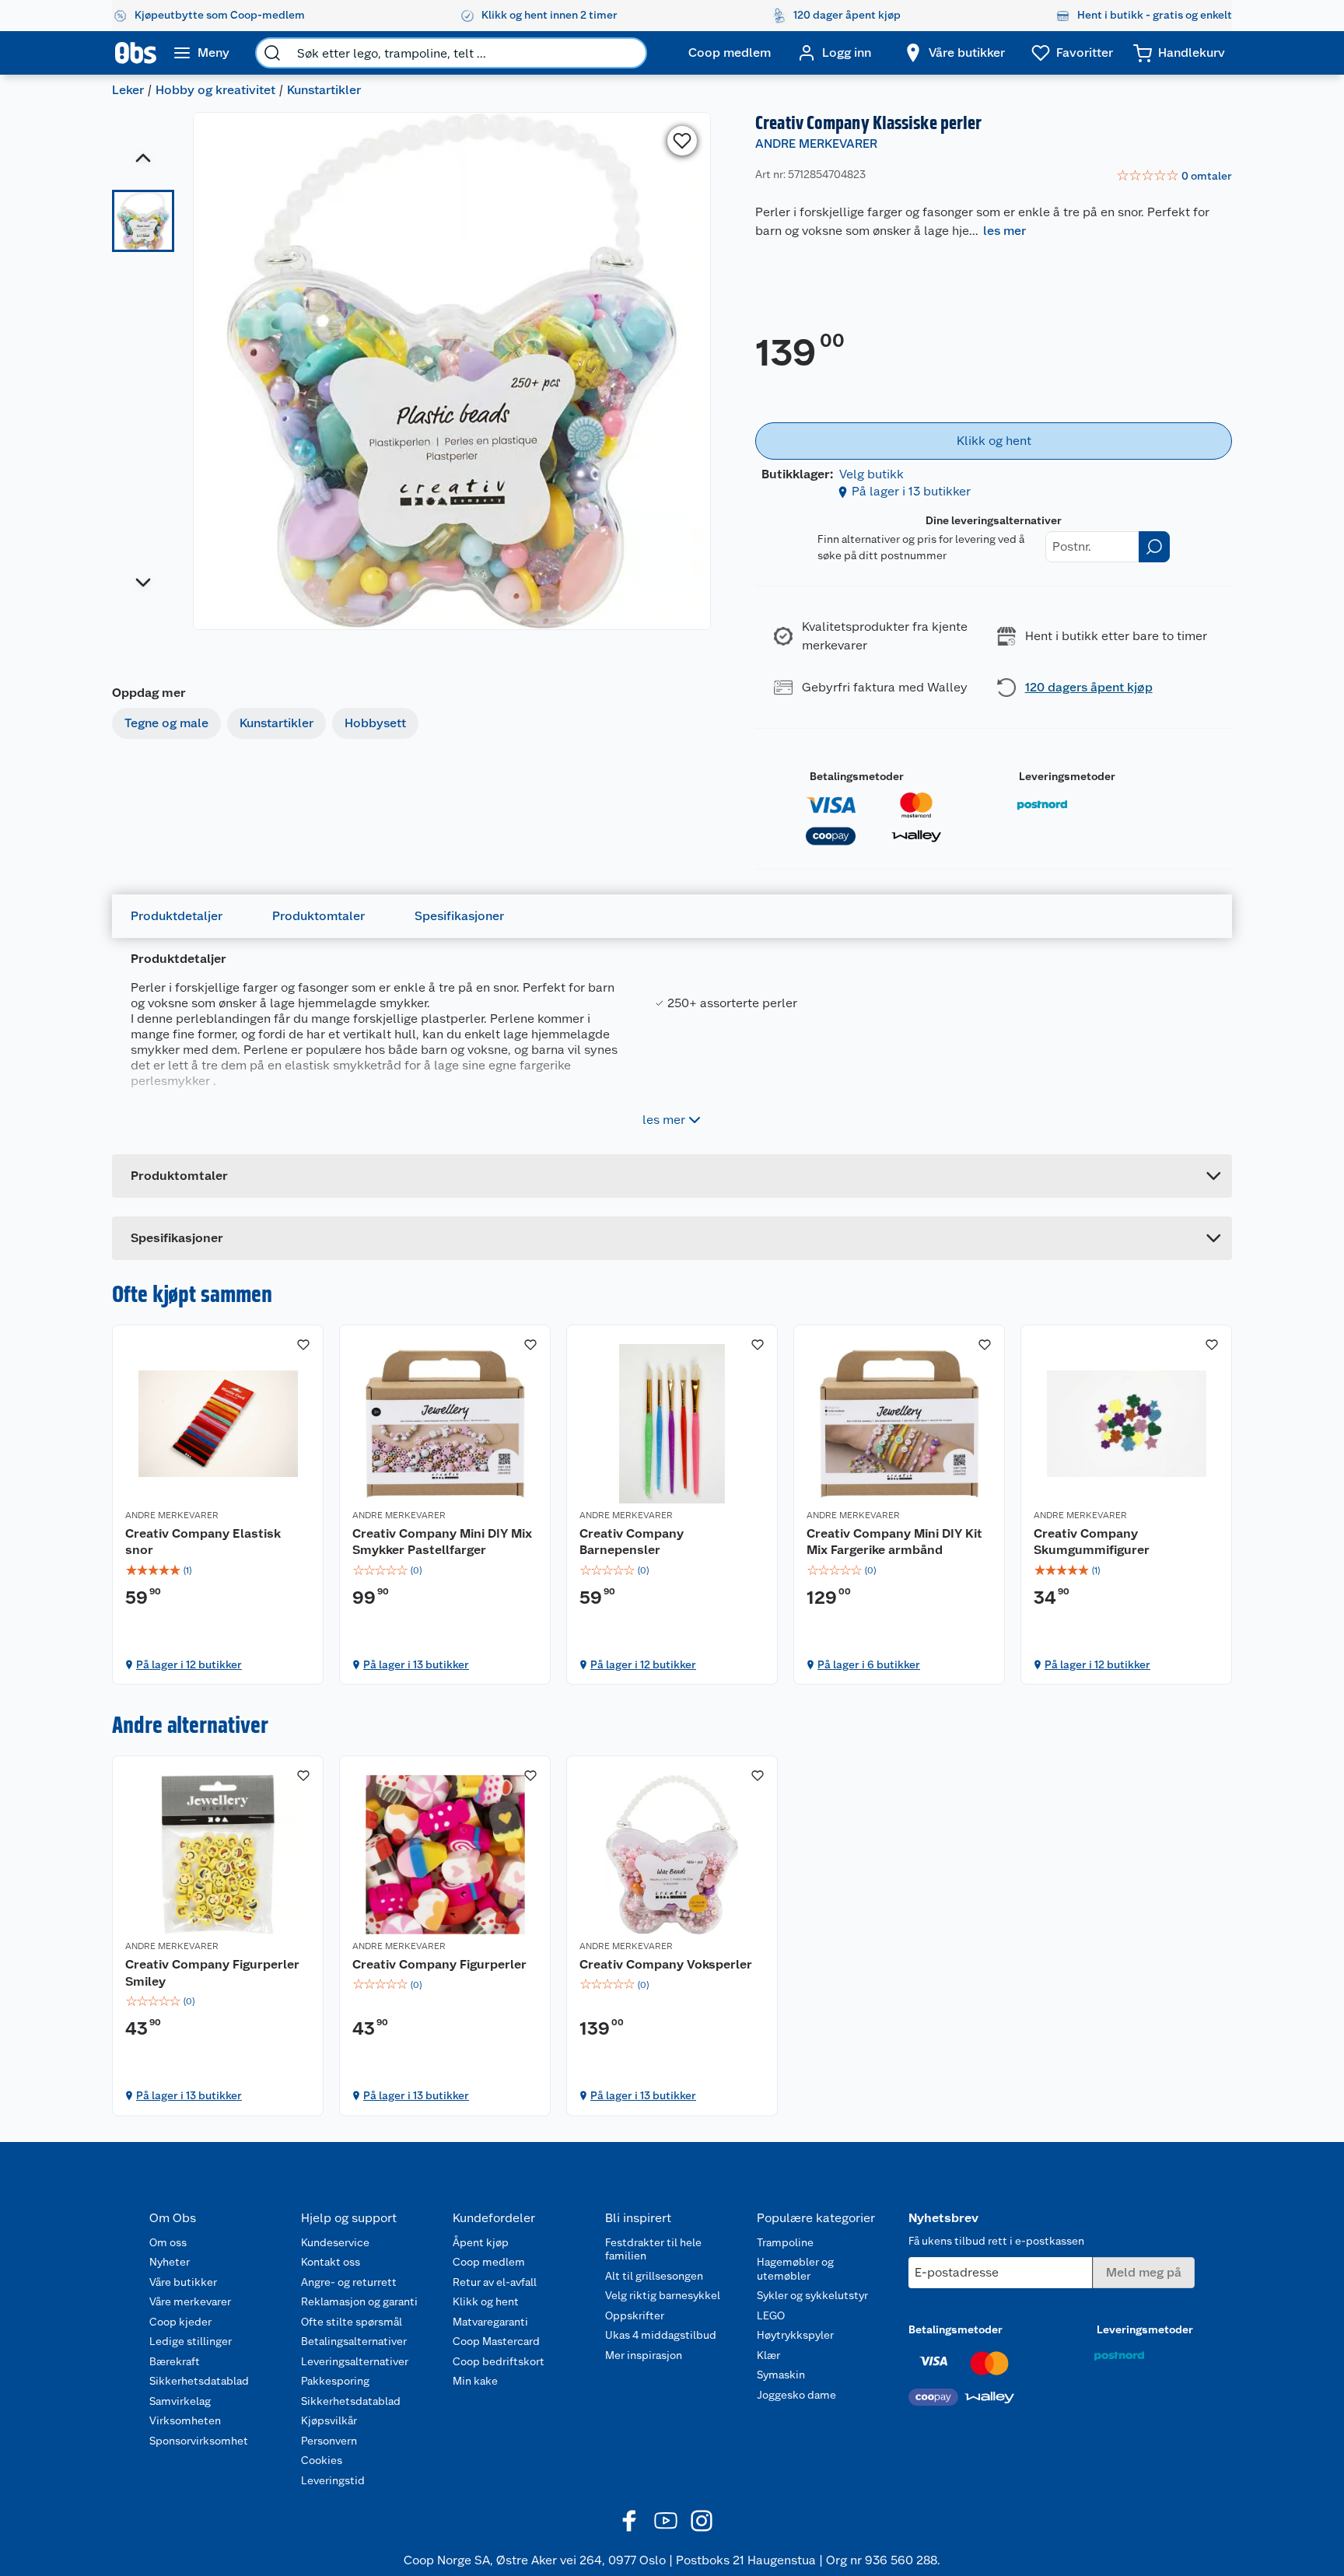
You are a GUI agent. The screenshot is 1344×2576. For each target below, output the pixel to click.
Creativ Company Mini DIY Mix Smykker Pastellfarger (442, 1542)
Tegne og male (166, 723)
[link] (1174, 177)
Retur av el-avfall (495, 2282)
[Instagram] (702, 2521)
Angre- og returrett (349, 2282)
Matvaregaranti (490, 2322)
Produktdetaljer (177, 916)
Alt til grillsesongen (654, 2276)
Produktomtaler (318, 916)
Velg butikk (871, 474)
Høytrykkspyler (795, 2335)
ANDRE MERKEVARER (816, 143)
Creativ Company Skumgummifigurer (1092, 1542)
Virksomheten (185, 2420)
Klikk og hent (486, 2301)
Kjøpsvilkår (329, 2420)
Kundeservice (335, 2242)
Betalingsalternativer (354, 2341)
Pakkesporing (335, 2381)
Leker (128, 90)
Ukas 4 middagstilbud (661, 2335)
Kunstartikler (324, 90)
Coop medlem (489, 2262)
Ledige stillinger (191, 2341)
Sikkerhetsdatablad (199, 2381)
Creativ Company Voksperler (666, 1964)
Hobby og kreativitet (215, 90)
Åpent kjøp (481, 2242)
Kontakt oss (331, 2262)
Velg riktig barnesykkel (663, 2295)
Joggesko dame (796, 2395)
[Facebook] (630, 2521)
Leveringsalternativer (355, 2361)
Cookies (322, 2460)
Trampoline (785, 2242)
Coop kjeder (180, 2322)
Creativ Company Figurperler (439, 1964)
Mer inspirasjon (644, 2355)
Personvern (329, 2441)
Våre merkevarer (190, 2301)
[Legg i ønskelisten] (682, 141)
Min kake (475, 2381)
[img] (218, 1570)
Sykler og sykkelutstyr (812, 2295)
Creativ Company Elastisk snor (203, 1542)
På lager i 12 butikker (189, 1664)
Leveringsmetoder (1067, 776)
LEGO (771, 2315)
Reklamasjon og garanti (359, 2301)
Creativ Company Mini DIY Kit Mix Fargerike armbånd (894, 1542)
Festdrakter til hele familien (653, 2249)
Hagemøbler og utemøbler (795, 2269)
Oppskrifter (635, 2315)
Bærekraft (175, 2361)
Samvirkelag (180, 2401)
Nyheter (170, 2262)
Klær (768, 2355)
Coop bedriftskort (499, 2361)
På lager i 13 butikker (911, 491)
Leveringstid (333, 2480)
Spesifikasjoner (459, 916)
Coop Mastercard (496, 2341)
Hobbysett (375, 723)
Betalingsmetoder (857, 776)
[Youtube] (666, 2521)
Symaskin (781, 2375)
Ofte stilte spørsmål (352, 2322)
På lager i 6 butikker (869, 1664)
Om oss (168, 2242)
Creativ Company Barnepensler (632, 1542)
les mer (1004, 231)
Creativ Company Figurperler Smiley (212, 1973)
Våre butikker (183, 2282)
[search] (272, 53)
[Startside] (136, 53)
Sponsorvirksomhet (199, 2441)
